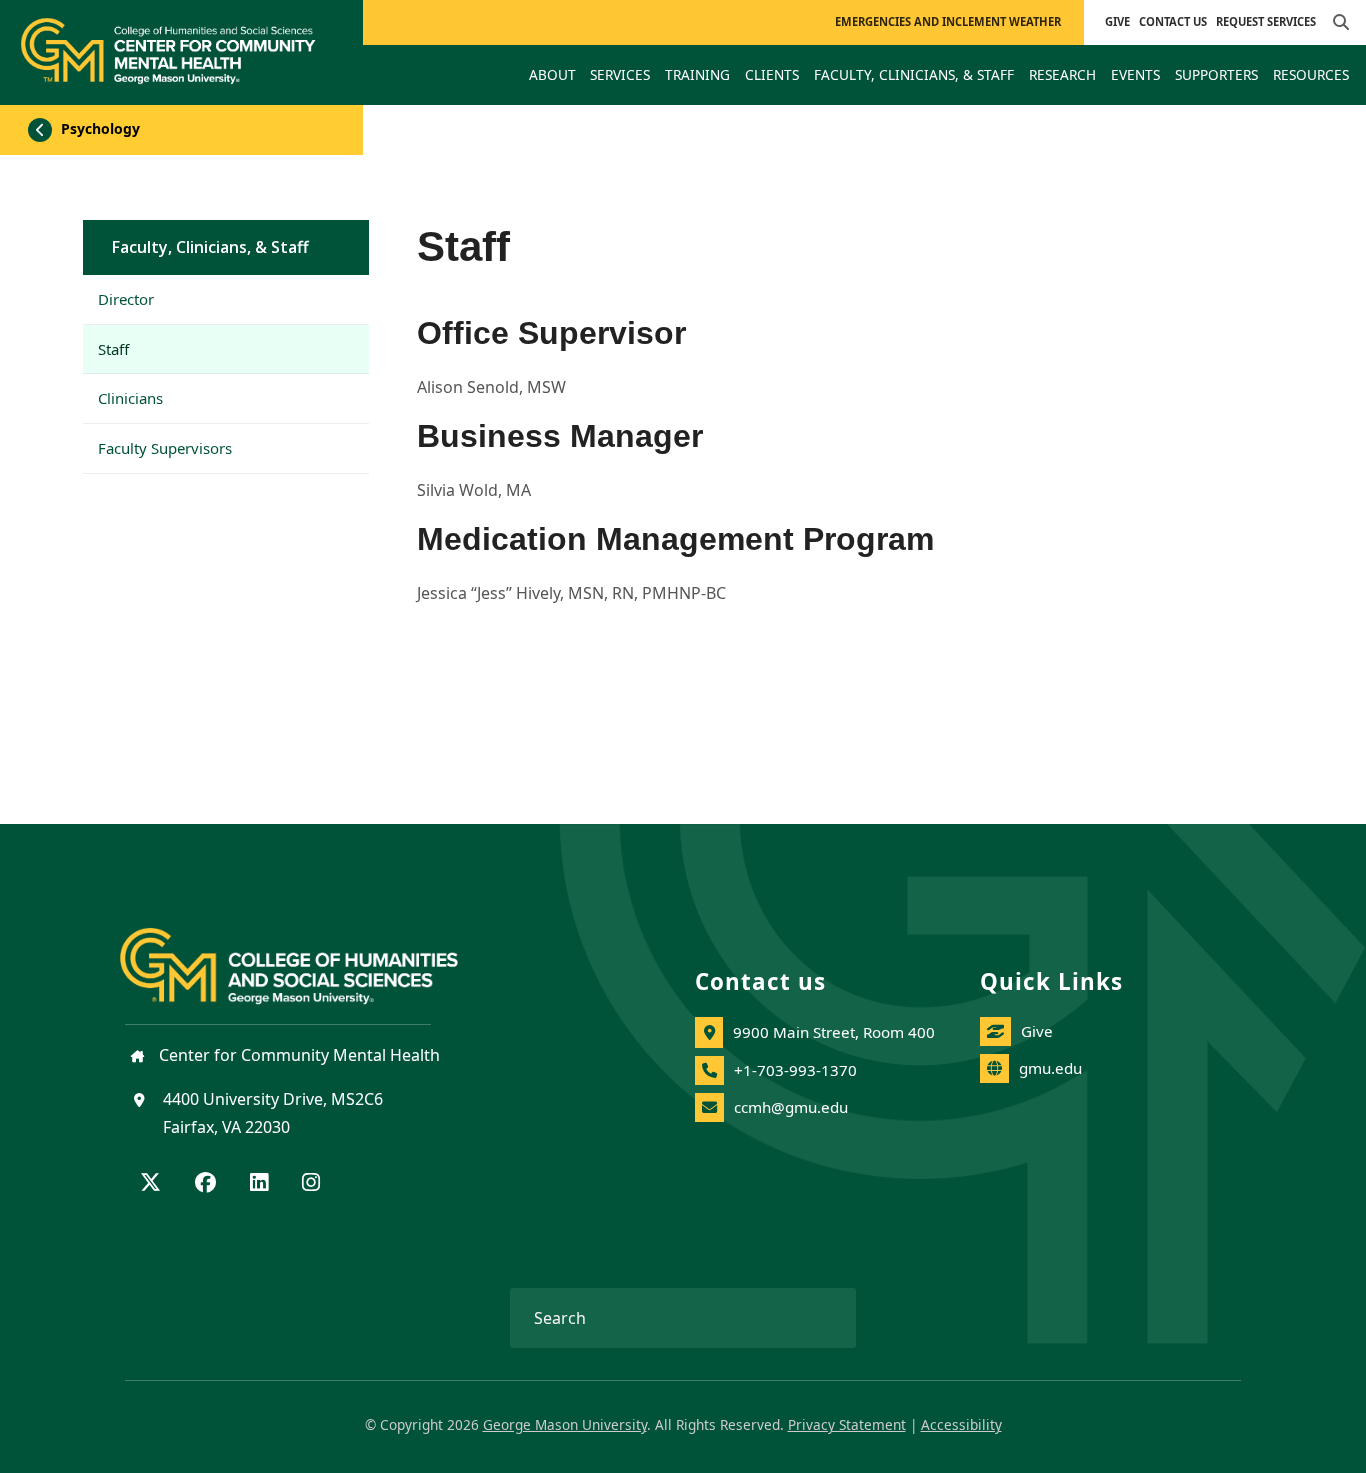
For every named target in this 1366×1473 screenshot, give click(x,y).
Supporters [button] (1216, 74)
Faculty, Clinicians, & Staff (210, 247)
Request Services (1266, 21)
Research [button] (1062, 74)
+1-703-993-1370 (795, 1070)
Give (1117, 21)
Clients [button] (772, 74)
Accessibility (961, 1424)
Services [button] (620, 74)
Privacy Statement (847, 1424)
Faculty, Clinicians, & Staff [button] (914, 74)
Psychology (98, 128)
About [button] (552, 74)
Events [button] (1135, 74)
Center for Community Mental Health (297, 1055)
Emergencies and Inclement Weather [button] (948, 21)
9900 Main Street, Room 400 (834, 1032)
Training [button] (697, 74)
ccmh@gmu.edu (791, 1107)
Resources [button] (1311, 74)
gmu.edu (1050, 1068)
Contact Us (1173, 21)
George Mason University (565, 1424)
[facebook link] (205, 1184)
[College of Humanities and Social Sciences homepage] (309, 954)
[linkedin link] (259, 1184)
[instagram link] (311, 1184)
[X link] (150, 1184)
